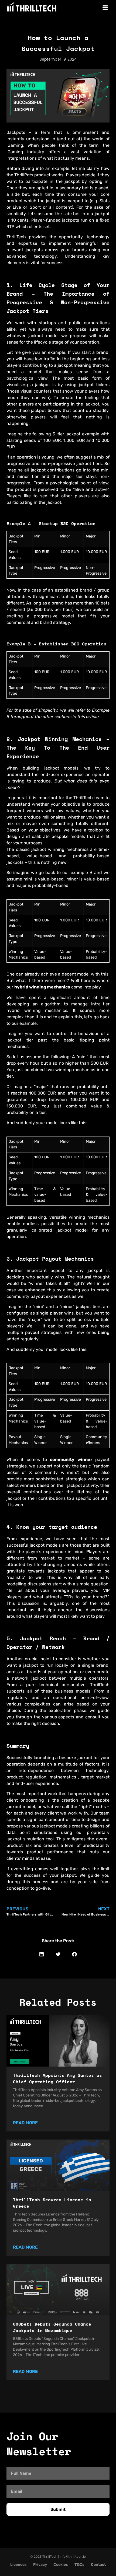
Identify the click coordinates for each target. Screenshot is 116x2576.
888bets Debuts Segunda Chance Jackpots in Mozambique (52, 2327)
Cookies (61, 2565)
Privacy (40, 2565)
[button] (42, 1954)
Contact (98, 2565)
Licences (18, 2565)
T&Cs (79, 2565)
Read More (25, 2123)
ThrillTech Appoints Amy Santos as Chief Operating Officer (57, 2078)
